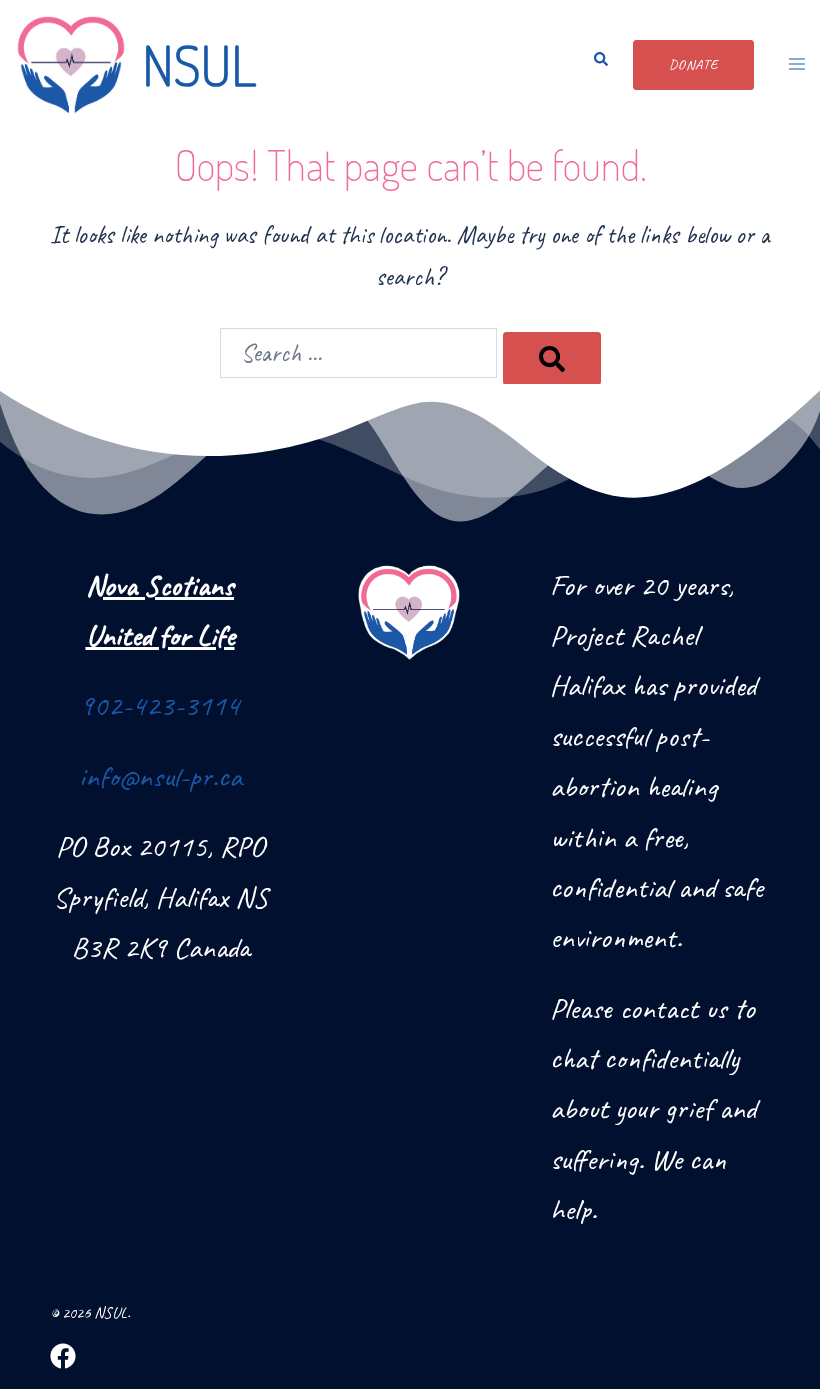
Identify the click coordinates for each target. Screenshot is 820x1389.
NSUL (199, 64)
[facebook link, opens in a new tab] (63, 1355)
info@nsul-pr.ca (160, 776)
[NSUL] (71, 65)
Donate (693, 64)
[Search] (552, 358)
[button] (595, 65)
